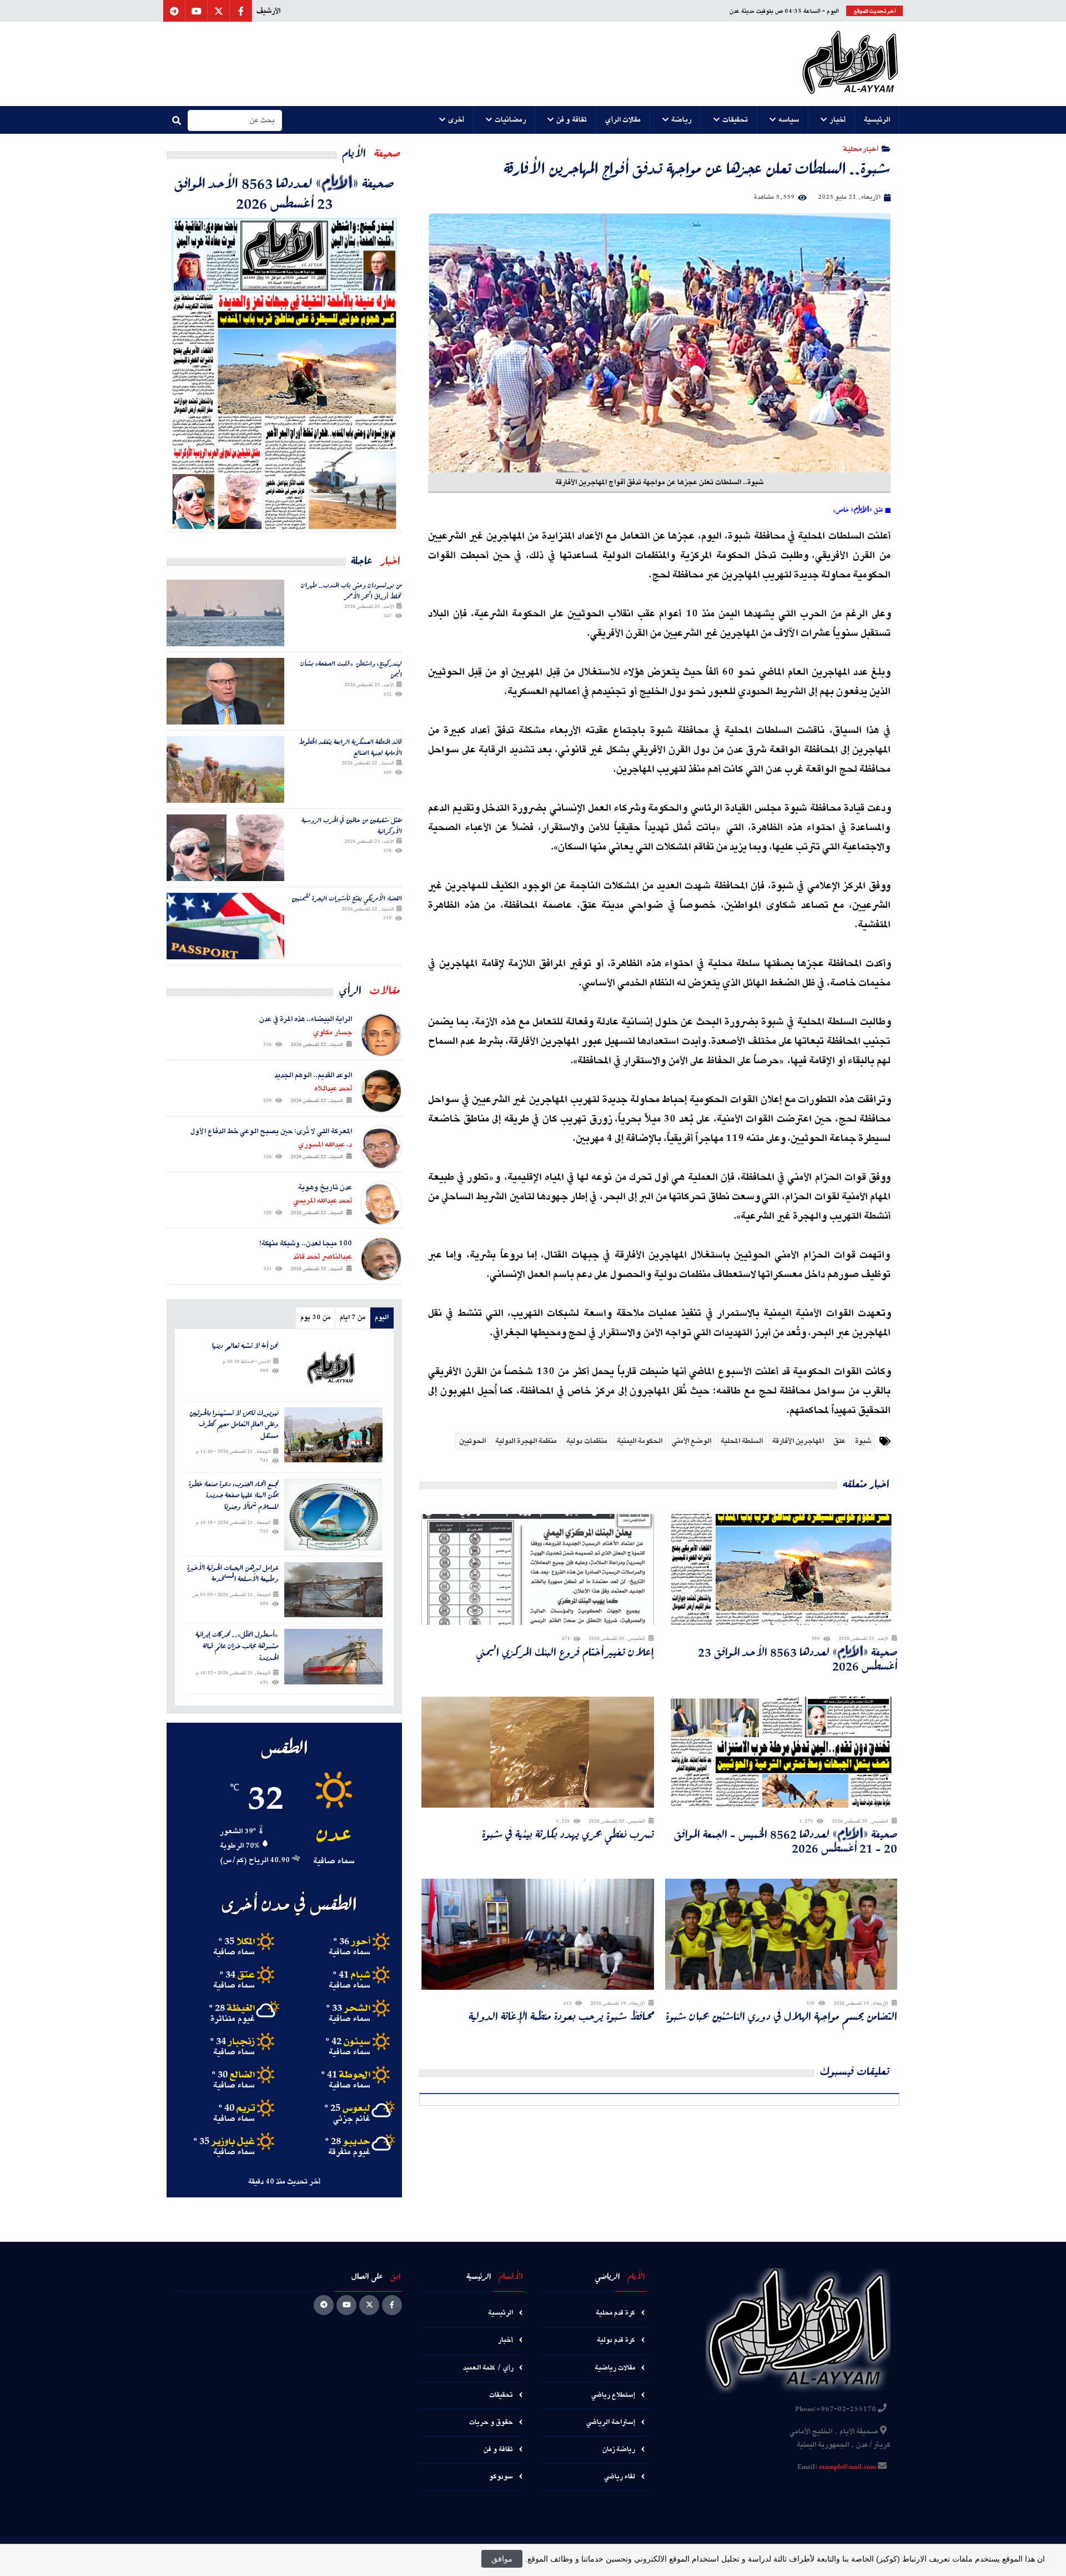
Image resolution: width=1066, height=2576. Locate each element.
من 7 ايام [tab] (353, 1318)
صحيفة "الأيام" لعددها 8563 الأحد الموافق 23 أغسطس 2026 (798, 1659)
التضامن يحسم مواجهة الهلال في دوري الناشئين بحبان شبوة (781, 2016)
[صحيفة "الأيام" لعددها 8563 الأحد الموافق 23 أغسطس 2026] (284, 372)
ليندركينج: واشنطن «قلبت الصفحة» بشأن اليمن (351, 669)
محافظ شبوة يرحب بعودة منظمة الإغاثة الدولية (561, 2016)
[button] (877, 120)
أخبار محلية (861, 149)
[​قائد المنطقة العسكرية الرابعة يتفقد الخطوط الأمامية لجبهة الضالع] (225, 769)
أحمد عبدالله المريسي (323, 1201)
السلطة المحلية (742, 1441)
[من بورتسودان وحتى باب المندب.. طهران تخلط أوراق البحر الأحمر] (225, 613)
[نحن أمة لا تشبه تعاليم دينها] (333, 1368)
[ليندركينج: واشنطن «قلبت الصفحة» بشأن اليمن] (225, 691)
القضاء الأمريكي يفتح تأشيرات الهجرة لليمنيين (347, 898)
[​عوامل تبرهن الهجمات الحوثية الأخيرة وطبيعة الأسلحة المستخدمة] (333, 1590)
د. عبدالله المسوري (325, 1145)
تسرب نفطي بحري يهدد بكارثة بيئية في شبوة (568, 1834)
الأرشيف (268, 11)
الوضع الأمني (692, 1441)
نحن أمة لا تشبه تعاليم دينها (245, 1346)
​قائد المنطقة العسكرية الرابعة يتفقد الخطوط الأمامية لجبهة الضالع (350, 747)
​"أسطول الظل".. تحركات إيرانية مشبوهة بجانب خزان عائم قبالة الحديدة (237, 1646)
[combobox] (235, 120)
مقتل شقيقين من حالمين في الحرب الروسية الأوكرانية (352, 825)
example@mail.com (848, 2467)
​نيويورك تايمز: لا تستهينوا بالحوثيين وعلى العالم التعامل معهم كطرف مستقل (234, 1425)
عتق (839, 1441)
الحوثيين (472, 1441)
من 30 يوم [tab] (315, 1318)
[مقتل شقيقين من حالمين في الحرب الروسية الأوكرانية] (225, 848)
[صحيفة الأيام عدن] (850, 64)
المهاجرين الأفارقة (798, 1441)
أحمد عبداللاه (333, 1089)
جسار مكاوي (333, 1033)
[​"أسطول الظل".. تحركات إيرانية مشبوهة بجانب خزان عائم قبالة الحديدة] (333, 1656)
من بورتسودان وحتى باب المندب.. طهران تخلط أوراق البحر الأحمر (351, 590)
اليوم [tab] (382, 1318)
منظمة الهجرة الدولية (526, 1441)
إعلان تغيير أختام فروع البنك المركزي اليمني (565, 1652)
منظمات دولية (587, 1441)
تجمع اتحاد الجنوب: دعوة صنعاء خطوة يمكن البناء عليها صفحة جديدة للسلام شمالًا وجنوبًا (234, 1496)
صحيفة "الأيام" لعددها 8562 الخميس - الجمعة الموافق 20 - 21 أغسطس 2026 (786, 1841)
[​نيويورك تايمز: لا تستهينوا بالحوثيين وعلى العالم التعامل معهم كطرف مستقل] (333, 1435)
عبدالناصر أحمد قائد (323, 1257)
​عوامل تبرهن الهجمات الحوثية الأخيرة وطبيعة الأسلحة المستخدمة (233, 1574)
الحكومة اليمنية (640, 1441)
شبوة (863, 1441)
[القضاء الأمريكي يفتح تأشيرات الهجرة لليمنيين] (225, 926)
